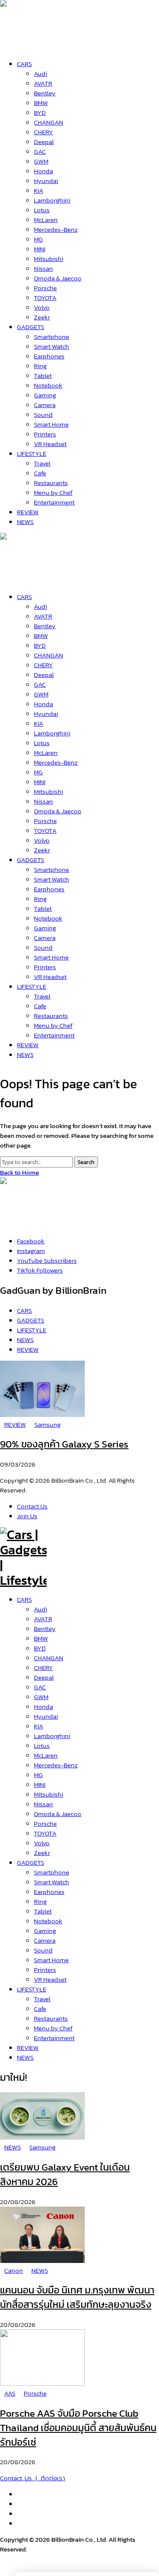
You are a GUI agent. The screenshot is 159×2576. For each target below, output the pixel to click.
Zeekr (42, 1853)
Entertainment (54, 2038)
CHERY (43, 1668)
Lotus (42, 1746)
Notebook (48, 1921)
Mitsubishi (49, 1794)
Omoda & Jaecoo (58, 1814)
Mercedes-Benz (56, 1765)
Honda (43, 1707)
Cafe (40, 2009)
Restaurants (51, 2018)
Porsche (45, 1823)
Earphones (49, 1892)
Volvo (42, 1843)
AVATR (43, 1619)
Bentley (45, 1629)
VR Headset (50, 1979)
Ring (40, 1901)
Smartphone (52, 1872)
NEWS (25, 2057)
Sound (43, 1950)
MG (38, 1775)
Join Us (27, 1516)
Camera (45, 1940)
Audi (40, 1609)
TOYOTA (45, 1833)
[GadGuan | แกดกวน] (23, 578)
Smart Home (51, 1960)
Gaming (45, 1931)
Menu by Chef (53, 2028)
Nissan (43, 1804)
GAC (40, 1687)
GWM (41, 1697)
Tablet (43, 1911)
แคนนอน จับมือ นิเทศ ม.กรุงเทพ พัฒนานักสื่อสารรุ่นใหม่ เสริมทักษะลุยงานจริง (77, 2297)
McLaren (46, 1755)
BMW (41, 1638)
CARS (24, 1599)
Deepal (44, 1677)
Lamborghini (52, 1736)
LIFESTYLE (32, 1989)
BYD (40, 1648)
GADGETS (31, 1862)
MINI (40, 1784)
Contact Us (32, 1506)
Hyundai (46, 1716)
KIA (39, 1726)
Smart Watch (52, 1882)
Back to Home (20, 1172)
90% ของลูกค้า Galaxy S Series (64, 1444)
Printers (45, 1970)
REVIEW (28, 2048)
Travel (42, 1999)
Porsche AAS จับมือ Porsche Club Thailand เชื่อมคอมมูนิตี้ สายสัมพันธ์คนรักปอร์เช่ (78, 2428)
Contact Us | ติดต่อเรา (33, 2478)
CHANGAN (49, 1658)
